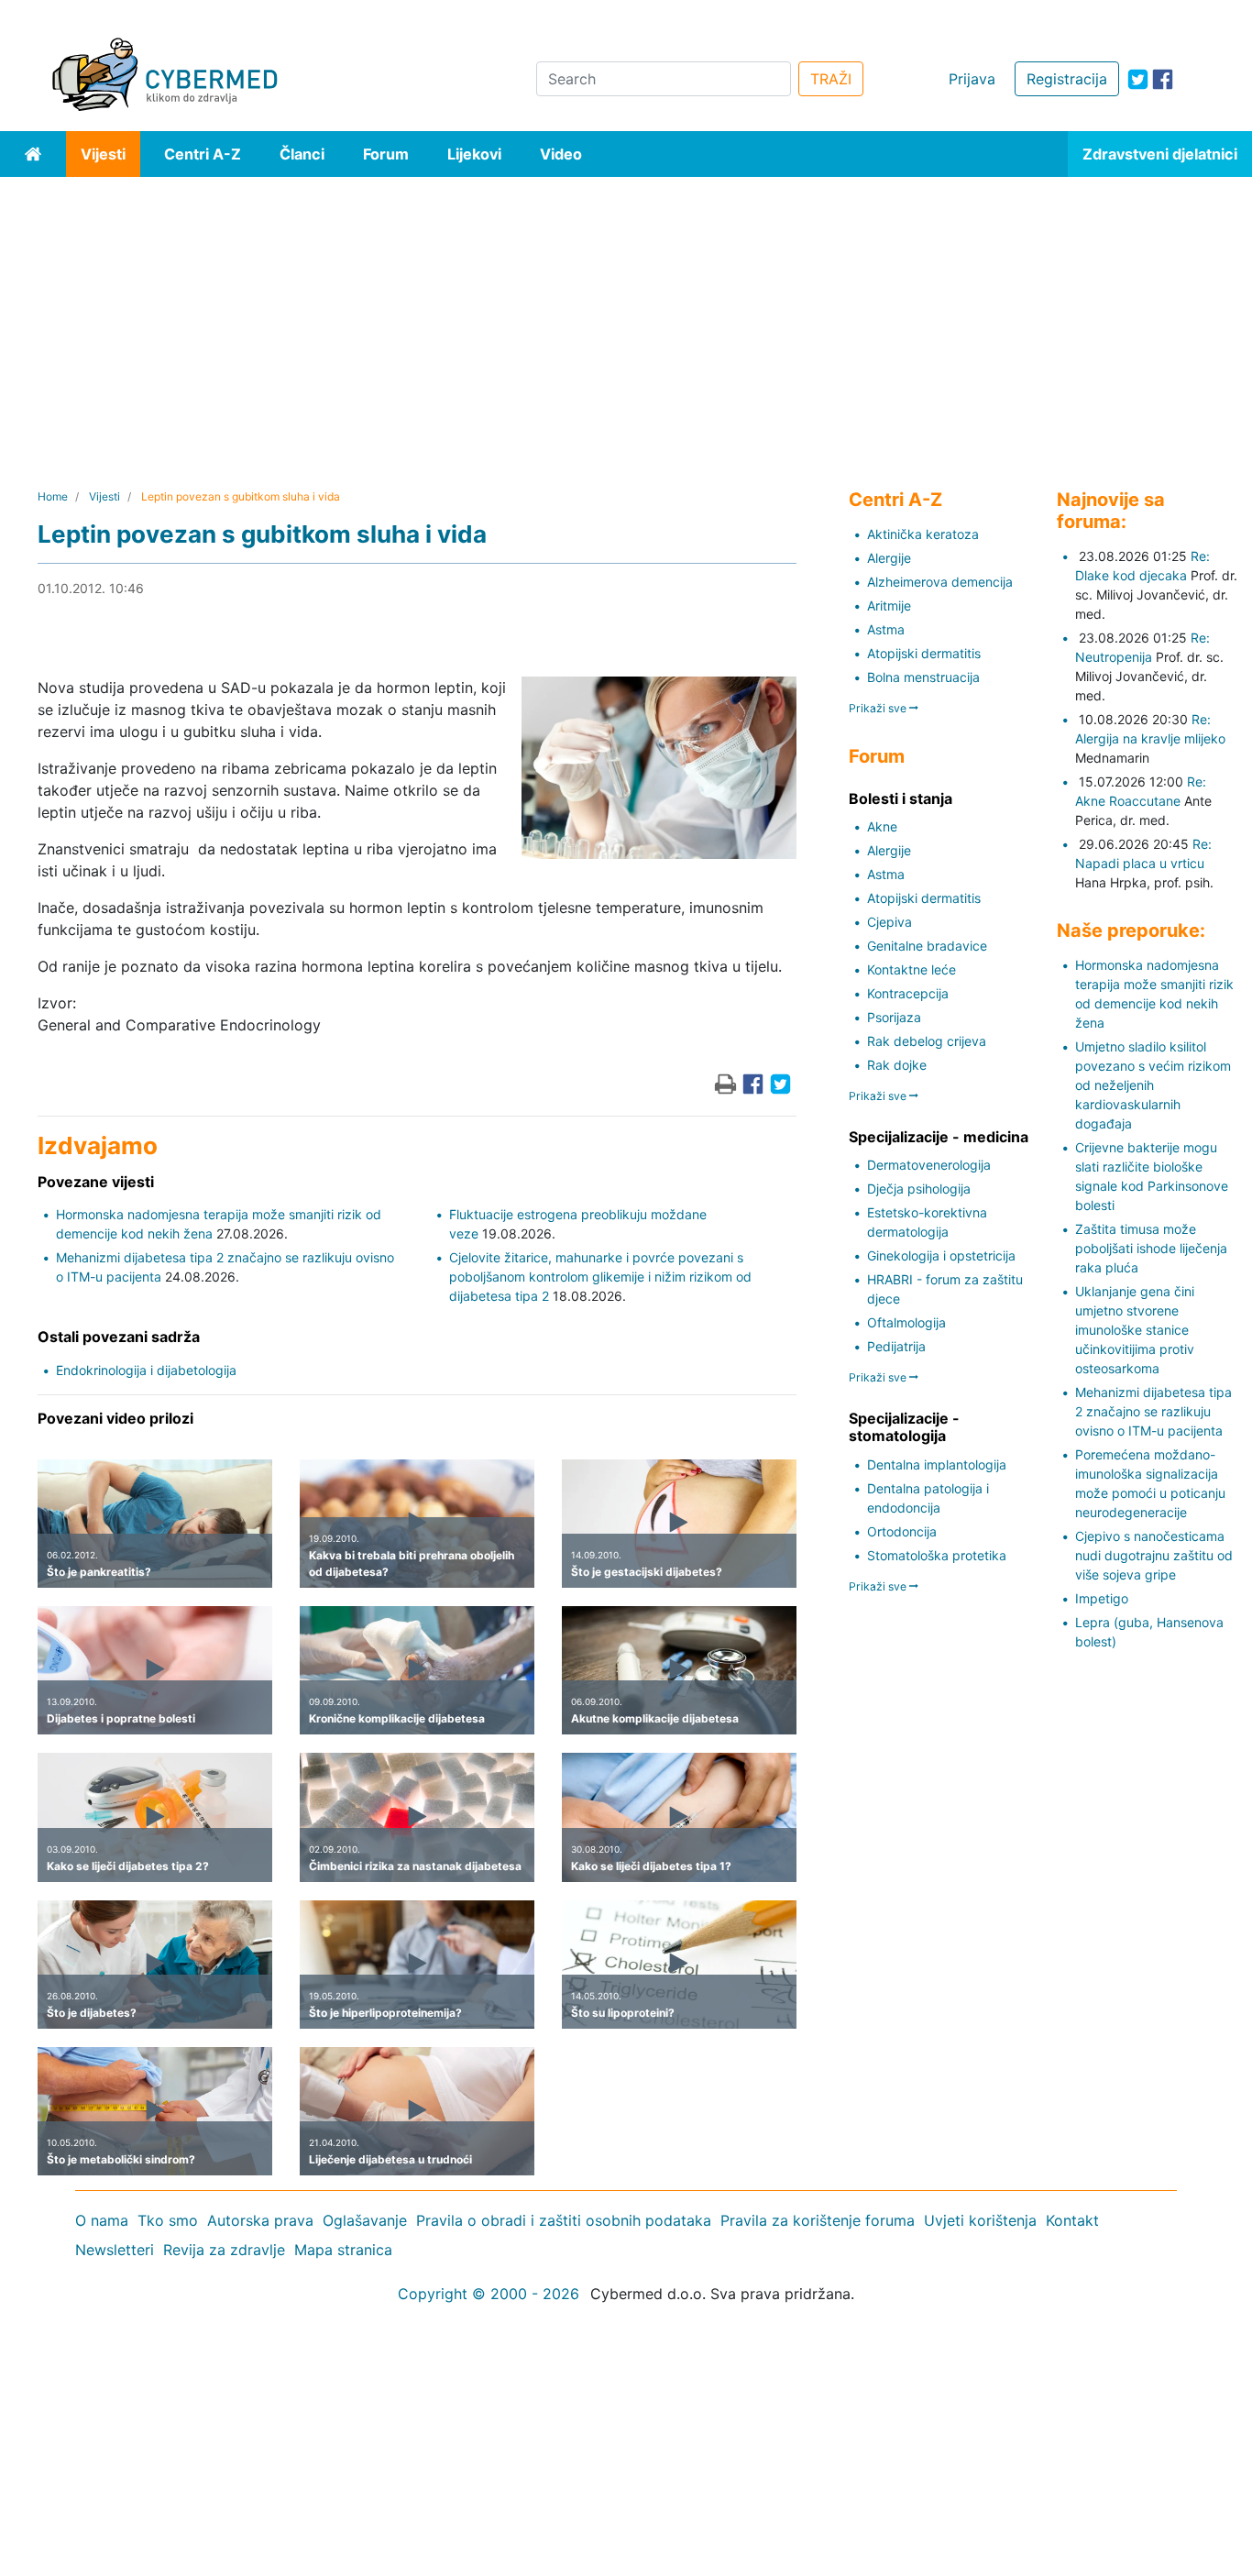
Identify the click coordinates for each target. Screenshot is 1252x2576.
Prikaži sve (879, 708)
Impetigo (1102, 1598)
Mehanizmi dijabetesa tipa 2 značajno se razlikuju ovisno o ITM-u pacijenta (1153, 1411)
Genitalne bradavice (927, 946)
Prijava (972, 79)
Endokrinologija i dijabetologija (146, 1370)
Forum (386, 154)
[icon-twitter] (1138, 79)
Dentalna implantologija (937, 1464)
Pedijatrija (896, 1346)
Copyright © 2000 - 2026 (489, 2294)
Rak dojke (897, 1065)
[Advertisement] (626, 314)
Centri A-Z (203, 154)
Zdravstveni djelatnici (1160, 154)
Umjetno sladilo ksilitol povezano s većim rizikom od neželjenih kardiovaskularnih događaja (1153, 1085)
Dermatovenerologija (929, 1165)
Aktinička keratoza (923, 534)
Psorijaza (894, 1017)
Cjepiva (890, 922)
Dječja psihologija (919, 1189)
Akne (882, 826)
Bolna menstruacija (923, 677)
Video (561, 154)
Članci (302, 154)
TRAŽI (831, 79)
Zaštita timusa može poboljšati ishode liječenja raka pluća (1151, 1248)
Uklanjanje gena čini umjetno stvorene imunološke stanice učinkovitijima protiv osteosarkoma (1135, 1330)
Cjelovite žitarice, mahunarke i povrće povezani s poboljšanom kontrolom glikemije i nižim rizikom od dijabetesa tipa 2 (600, 1277)
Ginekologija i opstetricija (941, 1255)
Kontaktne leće (912, 969)
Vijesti (103, 154)
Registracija (1067, 79)
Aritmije (889, 605)
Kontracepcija (908, 993)
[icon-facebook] (1163, 79)
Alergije (889, 558)
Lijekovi (474, 154)
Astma (886, 629)
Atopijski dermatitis (924, 653)
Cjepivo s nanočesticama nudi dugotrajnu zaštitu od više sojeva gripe (1154, 1555)
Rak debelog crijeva (927, 1041)
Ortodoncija (902, 1531)
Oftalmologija (906, 1322)
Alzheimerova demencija (940, 582)
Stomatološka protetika (937, 1555)
